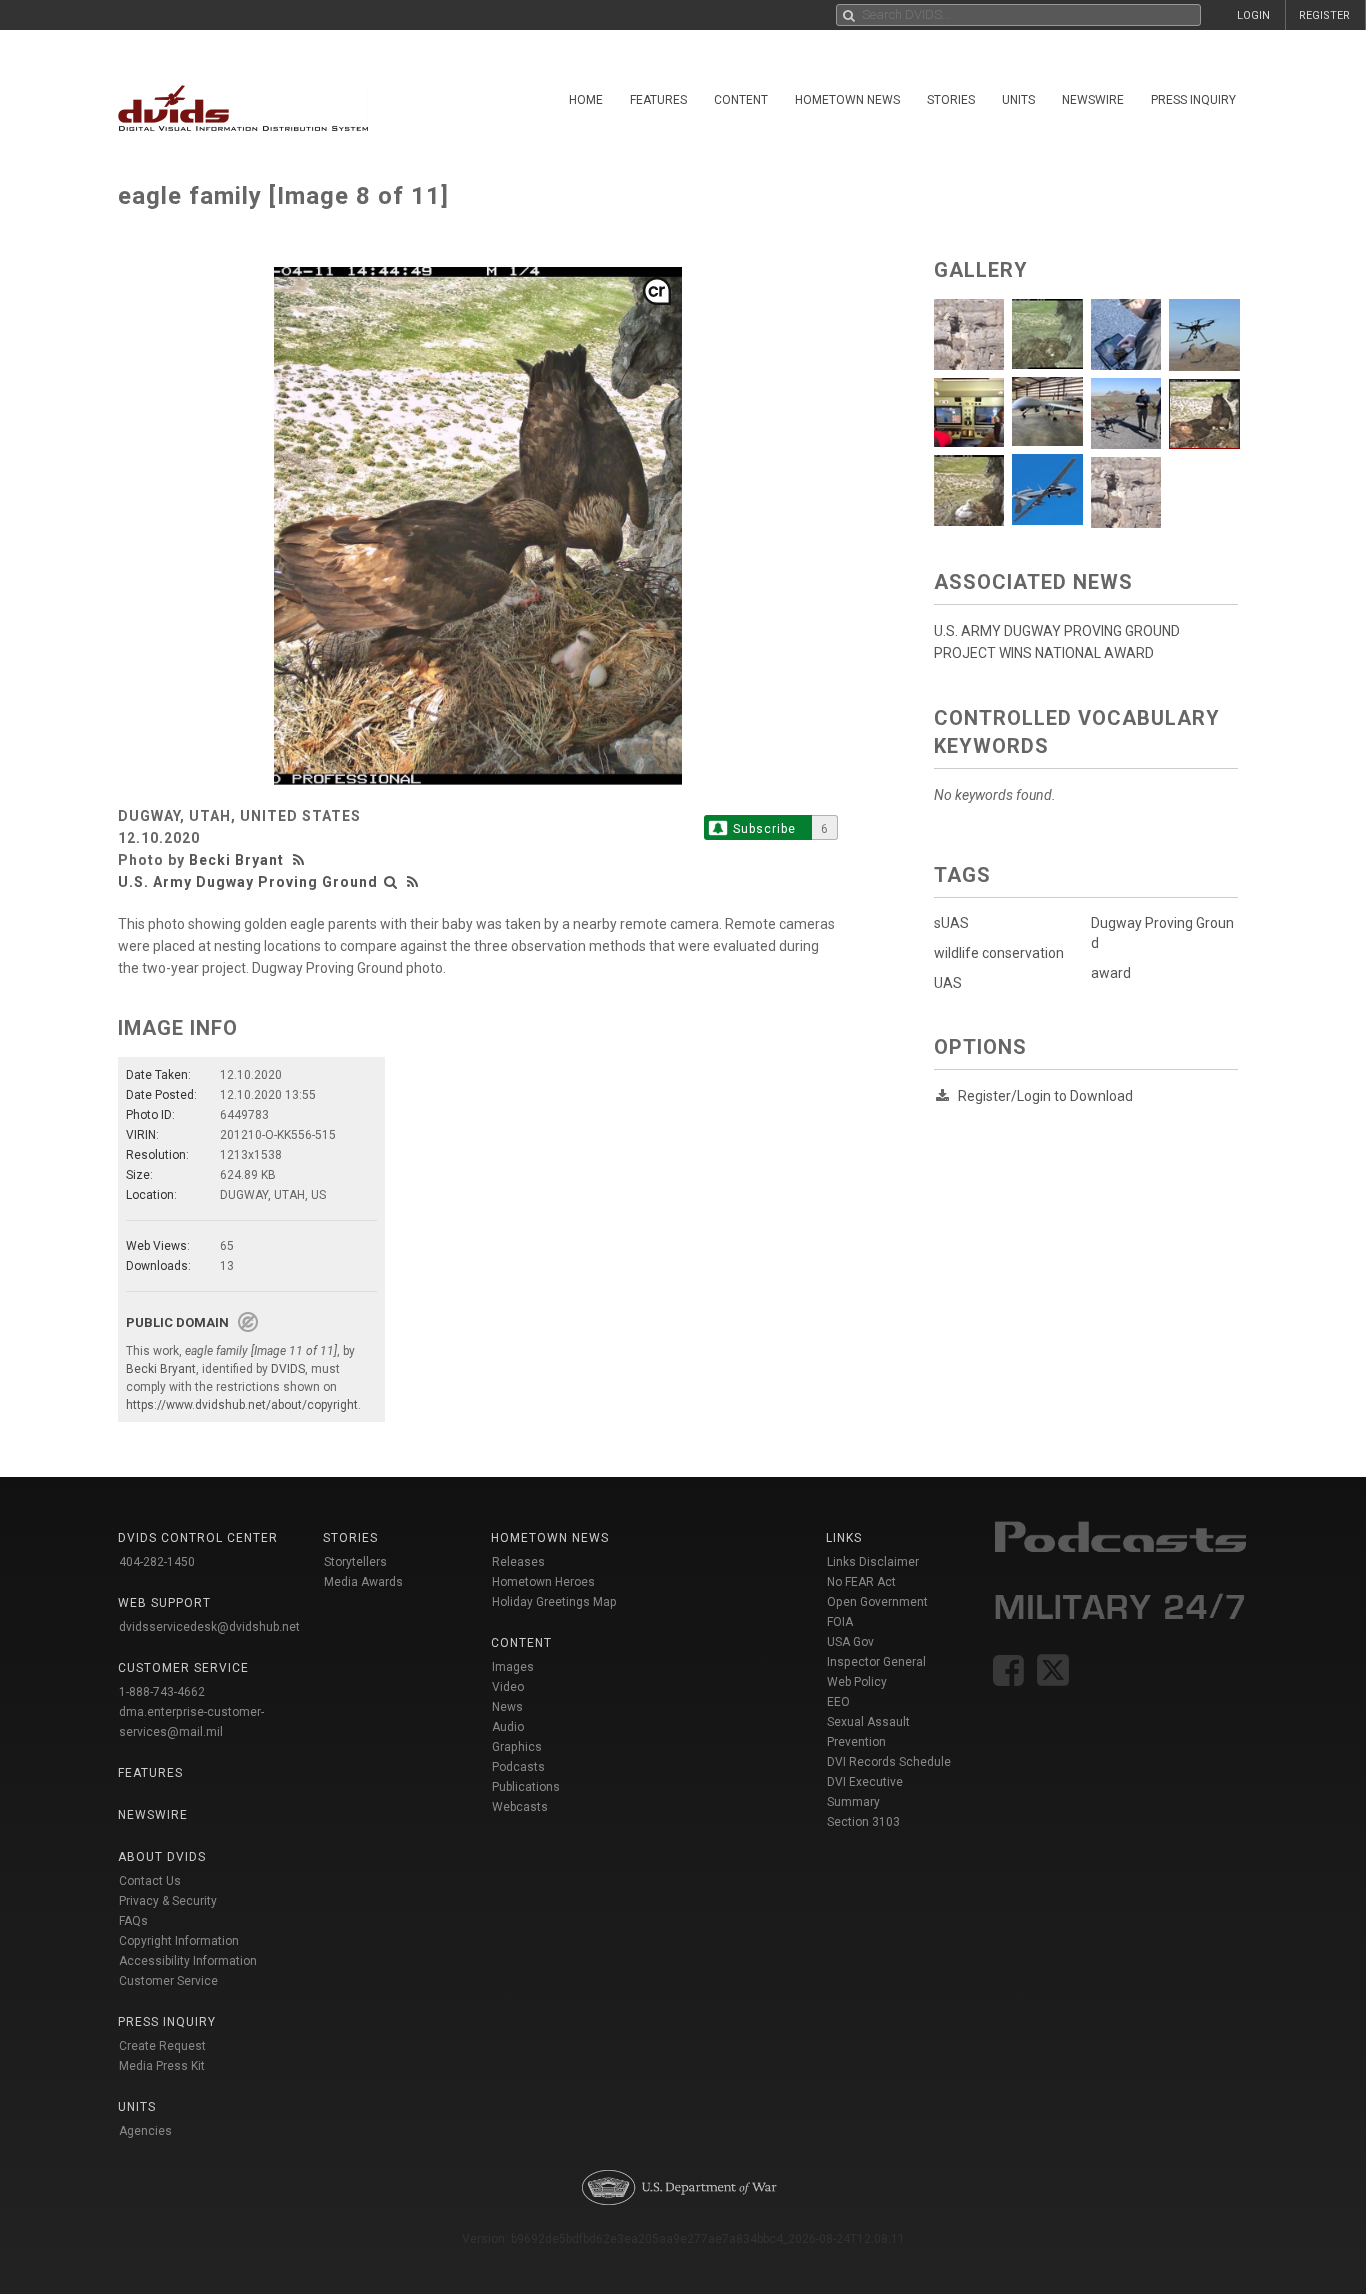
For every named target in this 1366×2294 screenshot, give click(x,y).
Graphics (517, 1747)
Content (741, 100)
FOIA (840, 1622)
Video (508, 1687)
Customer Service (168, 1981)
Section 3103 (863, 1822)
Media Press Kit (162, 2066)
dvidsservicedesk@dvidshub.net (209, 1627)
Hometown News (847, 100)
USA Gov (850, 1642)
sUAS (951, 923)
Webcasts (520, 1807)
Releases (518, 1562)
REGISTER (1324, 15)
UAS (948, 983)
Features (658, 100)
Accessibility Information (188, 1961)
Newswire (1093, 100)
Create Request (162, 2046)
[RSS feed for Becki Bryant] (301, 860)
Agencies (145, 2131)
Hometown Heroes (543, 1582)
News (507, 1707)
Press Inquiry (1193, 100)
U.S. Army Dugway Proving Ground (248, 882)
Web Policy (857, 1682)
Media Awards (363, 1582)
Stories (951, 100)
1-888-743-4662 (162, 1692)
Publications (526, 1787)
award (1111, 973)
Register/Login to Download (1045, 1096)
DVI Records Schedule (889, 1762)
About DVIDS (162, 1857)
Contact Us (150, 1881)
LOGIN (1253, 15)
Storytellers (355, 1562)
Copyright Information (179, 1941)
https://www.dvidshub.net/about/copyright (242, 1405)
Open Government (877, 1602)
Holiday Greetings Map (554, 1602)
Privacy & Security (168, 1901)
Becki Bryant (236, 860)
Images (513, 1667)
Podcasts (518, 1767)
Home (586, 100)
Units (1018, 100)
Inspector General (876, 1662)
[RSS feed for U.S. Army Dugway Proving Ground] (413, 882)
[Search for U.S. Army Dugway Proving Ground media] (391, 882)
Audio (508, 1727)
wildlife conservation (999, 953)
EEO (838, 1702)
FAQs (133, 1921)
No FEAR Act (861, 1582)
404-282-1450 (157, 1562)
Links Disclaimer (873, 1562)
